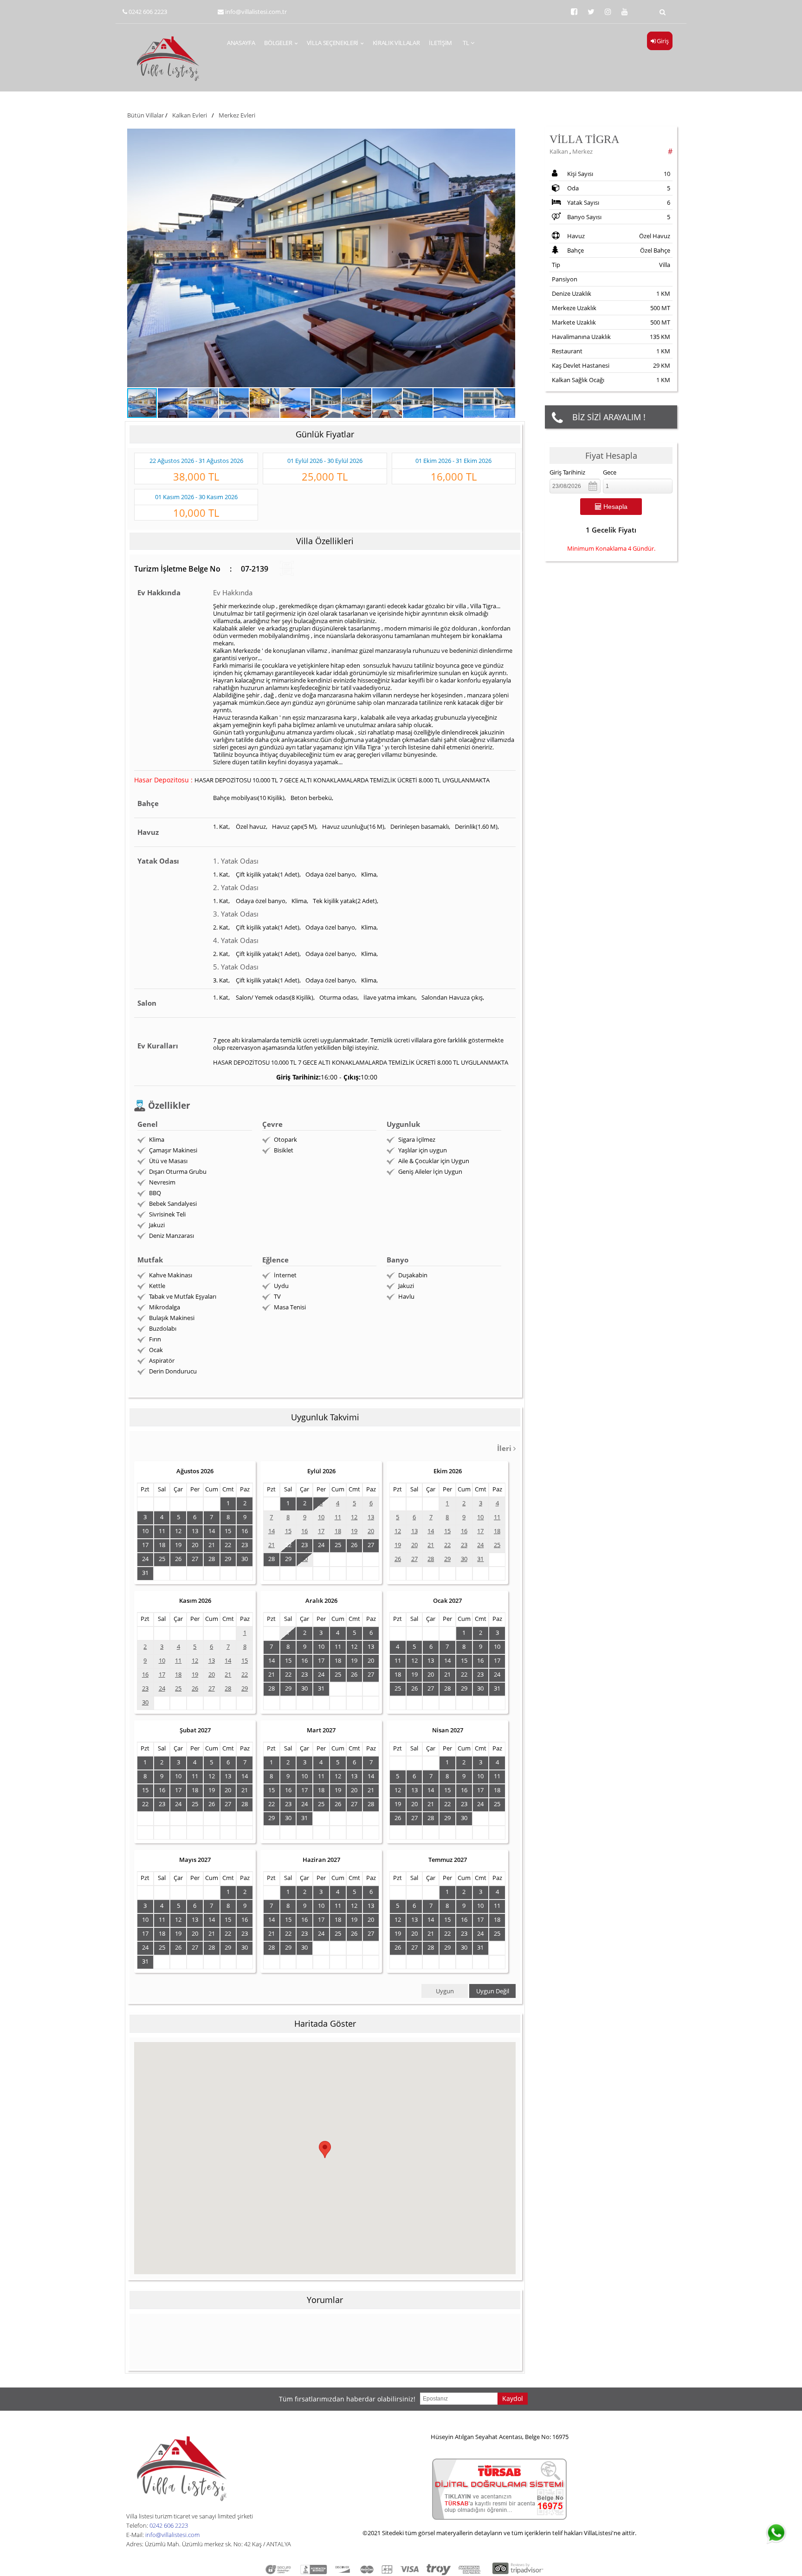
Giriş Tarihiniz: (298, 1077)
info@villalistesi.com (172, 2535)
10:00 (369, 1077)
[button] (321, 258)
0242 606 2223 (148, 12)
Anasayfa (241, 43)
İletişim (440, 43)
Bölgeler (278, 43)
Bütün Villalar (146, 115)
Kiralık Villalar (396, 43)
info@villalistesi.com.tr (256, 12)
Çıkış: (352, 1077)
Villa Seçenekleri (333, 43)
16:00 (329, 1077)
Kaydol (513, 2398)
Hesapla (614, 507)
